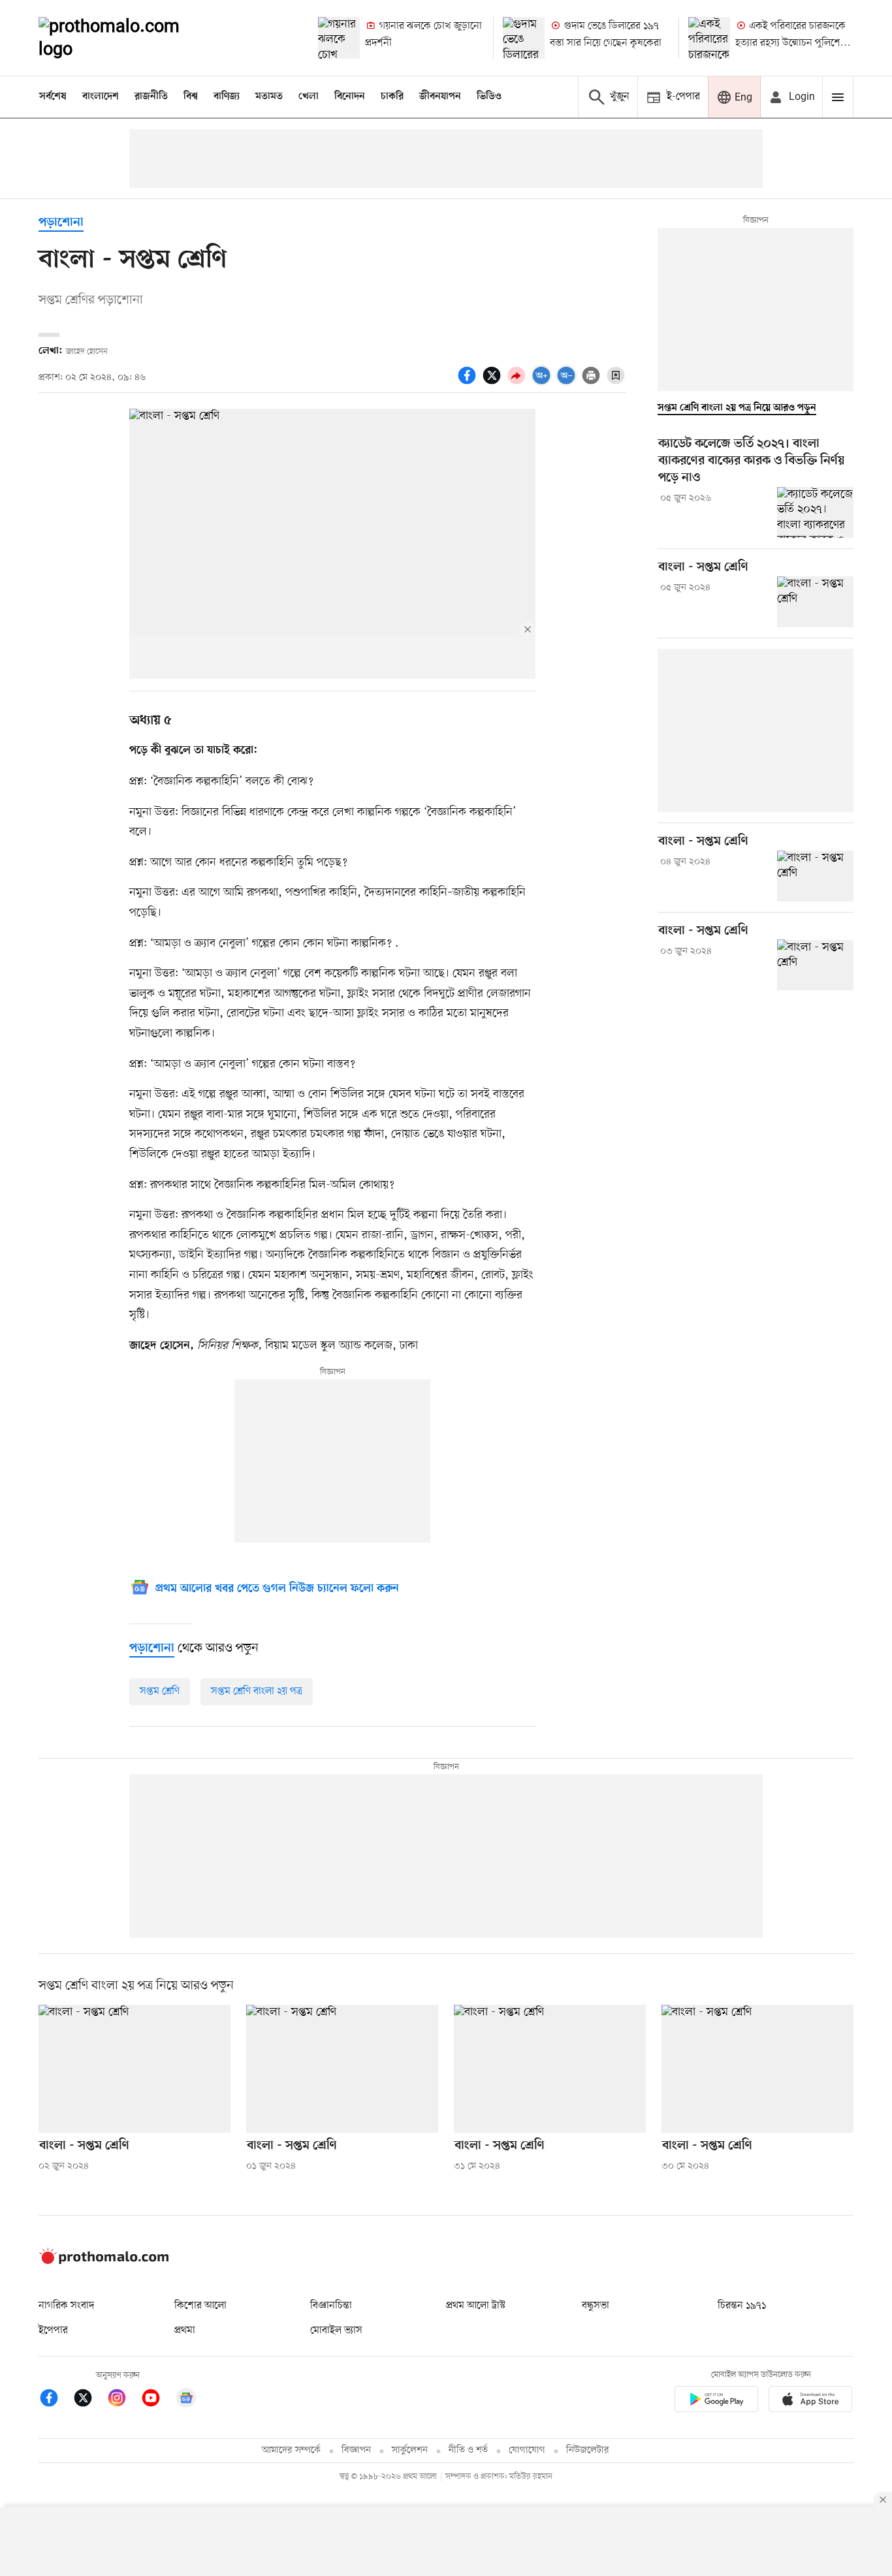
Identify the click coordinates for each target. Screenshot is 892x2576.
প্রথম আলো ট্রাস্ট (476, 2306)
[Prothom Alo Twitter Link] (89, 2400)
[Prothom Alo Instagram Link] (123, 2400)
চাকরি (392, 97)
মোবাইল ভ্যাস (336, 2331)
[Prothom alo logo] (104, 2261)
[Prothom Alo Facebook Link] (56, 2400)
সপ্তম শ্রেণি (160, 1691)
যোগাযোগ (527, 2450)
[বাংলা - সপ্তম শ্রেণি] (815, 602)
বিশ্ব (191, 97)
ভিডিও (489, 97)
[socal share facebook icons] (469, 383)
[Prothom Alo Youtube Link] (157, 2400)
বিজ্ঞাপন (356, 2450)
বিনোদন (350, 97)
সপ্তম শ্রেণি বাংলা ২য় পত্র (257, 1691)
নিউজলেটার (588, 2450)
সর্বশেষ (53, 97)
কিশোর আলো (200, 2306)
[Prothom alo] (127, 38)
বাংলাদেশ (101, 97)
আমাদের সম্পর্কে (291, 2450)
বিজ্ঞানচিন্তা (331, 2306)
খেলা (309, 97)
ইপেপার (53, 2331)
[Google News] (186, 2400)
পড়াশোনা (61, 223)
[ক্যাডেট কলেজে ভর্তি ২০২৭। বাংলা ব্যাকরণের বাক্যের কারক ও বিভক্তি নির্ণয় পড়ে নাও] (815, 512)
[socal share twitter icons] (494, 383)
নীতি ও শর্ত (468, 2450)
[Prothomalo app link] (716, 2401)
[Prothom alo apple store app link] (810, 2401)
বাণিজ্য (227, 97)
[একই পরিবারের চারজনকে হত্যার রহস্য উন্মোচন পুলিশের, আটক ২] (709, 38)
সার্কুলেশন (410, 2450)
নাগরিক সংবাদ (66, 2306)
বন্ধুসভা (596, 2306)
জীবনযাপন (440, 97)
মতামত (269, 97)
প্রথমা (185, 2331)
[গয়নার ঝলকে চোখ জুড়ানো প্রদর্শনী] (339, 38)
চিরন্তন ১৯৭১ (742, 2306)
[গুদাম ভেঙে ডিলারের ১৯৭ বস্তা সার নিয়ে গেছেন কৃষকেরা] (524, 38)
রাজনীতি (151, 97)
